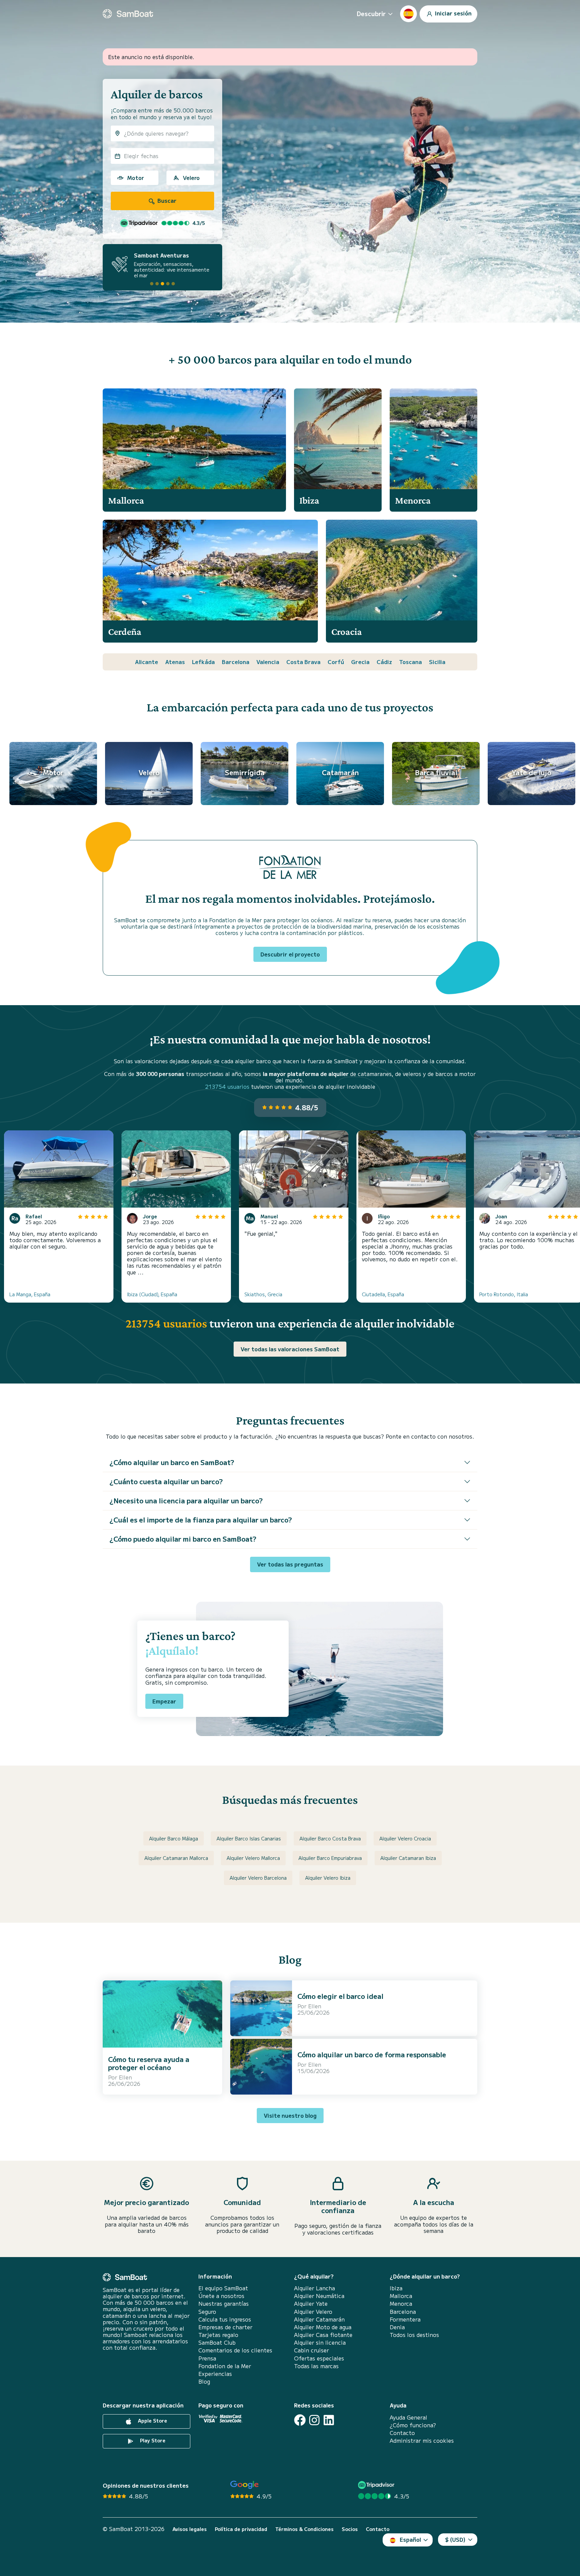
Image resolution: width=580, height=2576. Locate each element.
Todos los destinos (414, 2335)
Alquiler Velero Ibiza (328, 1878)
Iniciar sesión (453, 13)
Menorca (401, 2304)
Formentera (405, 2319)
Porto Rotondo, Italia (504, 1294)
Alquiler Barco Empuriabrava (330, 1858)
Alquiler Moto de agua (323, 2327)
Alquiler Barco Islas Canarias (249, 1838)
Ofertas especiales (319, 2358)
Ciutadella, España (383, 1294)
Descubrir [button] (371, 13)
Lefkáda (203, 662)
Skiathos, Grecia (263, 1294)
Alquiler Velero (313, 2312)
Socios (350, 2529)
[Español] (408, 14)
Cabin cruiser (311, 2350)
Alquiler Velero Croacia (405, 1838)
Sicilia (437, 662)
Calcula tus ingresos (225, 2319)
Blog (204, 2381)
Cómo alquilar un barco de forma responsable (372, 2054)
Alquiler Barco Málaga (174, 1838)
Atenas (175, 662)
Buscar (166, 200)
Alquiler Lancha (315, 2288)
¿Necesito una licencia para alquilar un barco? (186, 1501)
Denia (397, 2327)
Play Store (152, 2440)
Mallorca (401, 2296)
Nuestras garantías (224, 2304)
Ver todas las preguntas (290, 1564)
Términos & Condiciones (304, 2529)
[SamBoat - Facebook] (300, 2420)
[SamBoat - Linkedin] (329, 2420)
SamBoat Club (217, 2343)
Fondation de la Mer (225, 2366)
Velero (191, 178)
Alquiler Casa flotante (323, 2335)
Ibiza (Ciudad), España (152, 1294)
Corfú (336, 662)
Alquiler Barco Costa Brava (330, 1838)
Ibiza (396, 2288)
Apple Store (152, 2421)
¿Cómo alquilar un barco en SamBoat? (172, 1462)
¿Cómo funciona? (413, 2425)
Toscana (410, 662)
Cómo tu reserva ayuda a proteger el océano (149, 2063)
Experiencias (215, 2374)
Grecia (360, 662)
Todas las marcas (316, 2366)
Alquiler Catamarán (319, 2319)
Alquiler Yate (311, 2304)
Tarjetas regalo (218, 2335)
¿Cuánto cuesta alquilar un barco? (166, 1481)
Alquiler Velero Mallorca (253, 1858)
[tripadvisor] (377, 2485)
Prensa (207, 2358)
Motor (136, 178)
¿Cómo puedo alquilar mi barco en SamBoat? (183, 1539)
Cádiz (384, 662)
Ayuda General (408, 2417)
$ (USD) (455, 2539)
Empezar (164, 1701)
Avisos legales (190, 2529)
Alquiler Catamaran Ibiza (408, 1858)
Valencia (268, 662)
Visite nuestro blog (290, 2115)
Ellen (125, 2077)
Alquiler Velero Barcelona (258, 1878)
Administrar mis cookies (422, 2441)
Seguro (207, 2312)
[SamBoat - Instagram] (314, 2420)
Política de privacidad (241, 2529)
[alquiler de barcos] (128, 14)
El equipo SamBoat (223, 2288)
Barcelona (236, 662)
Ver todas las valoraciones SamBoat (290, 1349)
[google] (245, 2485)
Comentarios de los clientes (235, 2350)
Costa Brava (303, 662)
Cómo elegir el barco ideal (340, 1996)
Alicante (147, 662)
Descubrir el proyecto (290, 954)
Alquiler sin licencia (320, 2343)
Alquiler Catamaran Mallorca (176, 1858)
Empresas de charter (225, 2327)
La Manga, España (30, 1294)
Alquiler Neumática (319, 2296)
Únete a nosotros (221, 2296)
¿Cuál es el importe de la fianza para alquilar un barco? (201, 1520)
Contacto (402, 2433)
